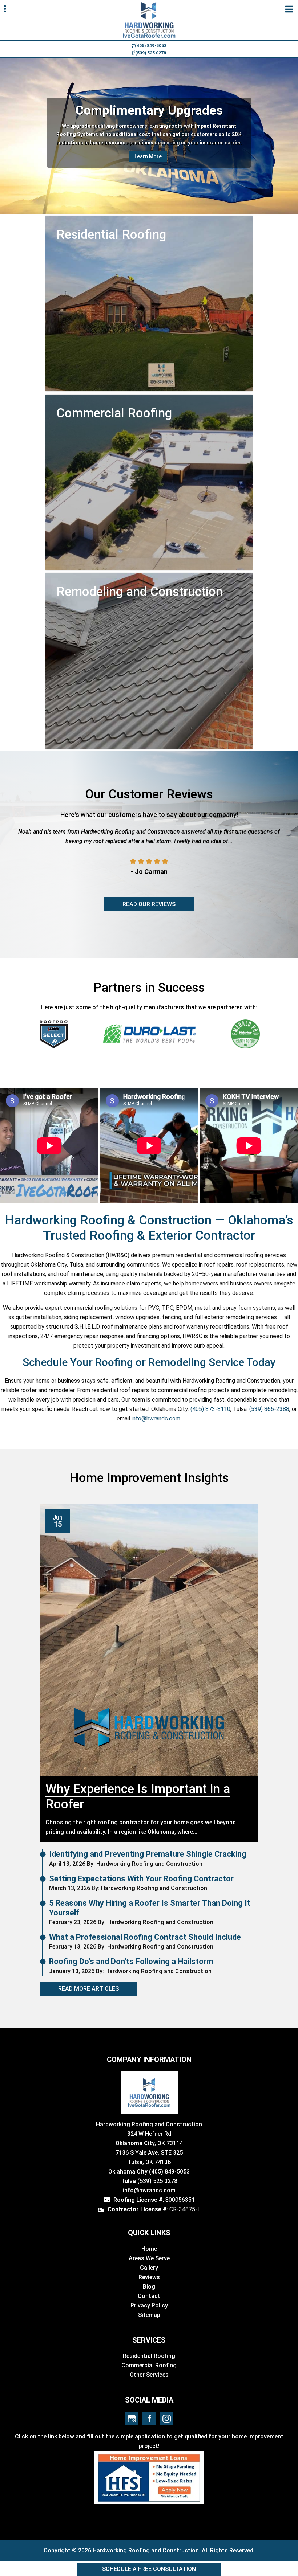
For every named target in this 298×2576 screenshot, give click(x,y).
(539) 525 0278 (151, 53)
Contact (149, 2296)
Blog (149, 2287)
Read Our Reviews (149, 904)
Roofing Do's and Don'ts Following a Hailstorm (131, 1961)
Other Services (149, 2375)
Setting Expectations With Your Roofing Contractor (141, 1879)
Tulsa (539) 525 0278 (149, 2181)
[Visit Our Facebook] (149, 2418)
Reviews (149, 2277)
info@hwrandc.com (156, 1418)
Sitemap (149, 2315)
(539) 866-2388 (269, 1409)
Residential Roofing (149, 2356)
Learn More (148, 152)
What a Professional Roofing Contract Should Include (145, 1937)
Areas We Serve (149, 2258)
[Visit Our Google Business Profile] (132, 2418)
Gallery (149, 2268)
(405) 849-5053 (151, 46)
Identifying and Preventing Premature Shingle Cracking (148, 1854)
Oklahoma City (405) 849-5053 (149, 2172)
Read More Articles (88, 1989)
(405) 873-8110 (210, 1409)
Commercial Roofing (149, 2365)
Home (149, 2249)
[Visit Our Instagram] (166, 2418)
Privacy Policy (149, 2305)
